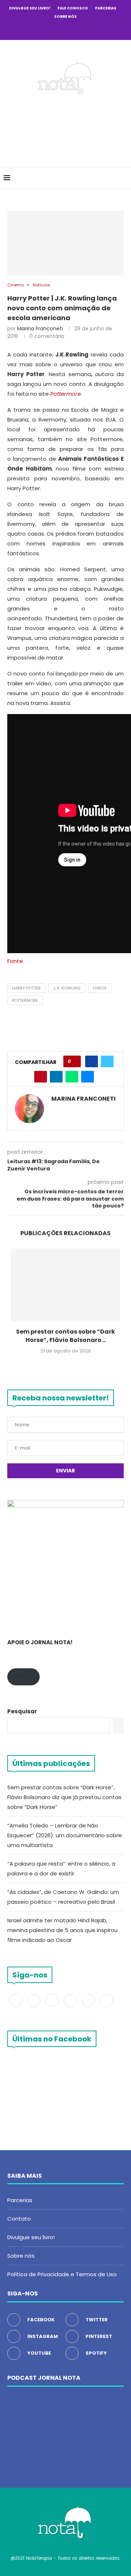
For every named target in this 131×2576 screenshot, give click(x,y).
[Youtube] (75, 29)
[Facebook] (36, 29)
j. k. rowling (67, 988)
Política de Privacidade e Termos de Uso (62, 2274)
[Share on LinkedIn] (56, 1077)
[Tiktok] (95, 29)
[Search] (124, 178)
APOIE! (23, 1677)
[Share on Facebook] (92, 1061)
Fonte (15, 961)
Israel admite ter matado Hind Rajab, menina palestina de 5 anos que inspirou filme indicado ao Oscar (62, 1930)
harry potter (26, 988)
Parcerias (106, 8)
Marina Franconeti (40, 328)
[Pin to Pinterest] (41, 1077)
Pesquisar (22, 1711)
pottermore (25, 1000)
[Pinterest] (65, 29)
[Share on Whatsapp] (72, 1077)
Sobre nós (65, 17)
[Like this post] (74, 1061)
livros (100, 988)
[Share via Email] (88, 1077)
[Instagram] (56, 29)
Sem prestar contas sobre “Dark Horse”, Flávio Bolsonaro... (65, 1336)
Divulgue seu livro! (30, 8)
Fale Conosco (73, 8)
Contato (19, 2219)
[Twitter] (46, 29)
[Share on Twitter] (107, 1061)
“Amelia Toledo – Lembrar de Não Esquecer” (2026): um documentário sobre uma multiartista (65, 1835)
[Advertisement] (67, 129)
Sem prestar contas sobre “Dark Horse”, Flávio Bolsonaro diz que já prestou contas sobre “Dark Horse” (64, 1797)
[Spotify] (85, 29)
